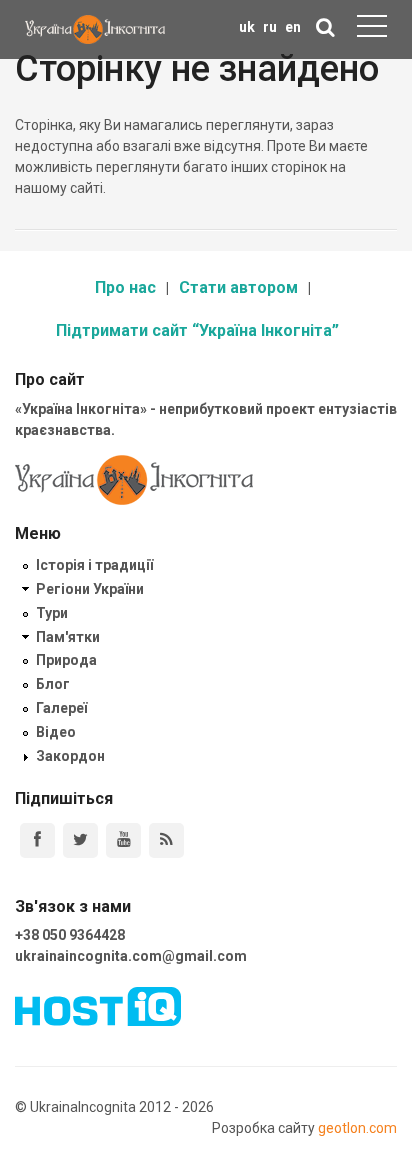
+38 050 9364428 (70, 935)
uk (247, 27)
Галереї (61, 708)
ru (270, 27)
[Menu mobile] (372, 30)
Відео (56, 732)
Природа (66, 660)
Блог (53, 684)
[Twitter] (80, 840)
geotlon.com (357, 1128)
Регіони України (90, 589)
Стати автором (238, 287)
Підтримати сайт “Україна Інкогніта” (197, 330)
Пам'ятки (68, 637)
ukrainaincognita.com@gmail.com (131, 956)
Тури (52, 613)
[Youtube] (123, 840)
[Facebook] (37, 840)
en (293, 27)
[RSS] (166, 840)
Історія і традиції (94, 565)
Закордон (70, 756)
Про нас (125, 287)
